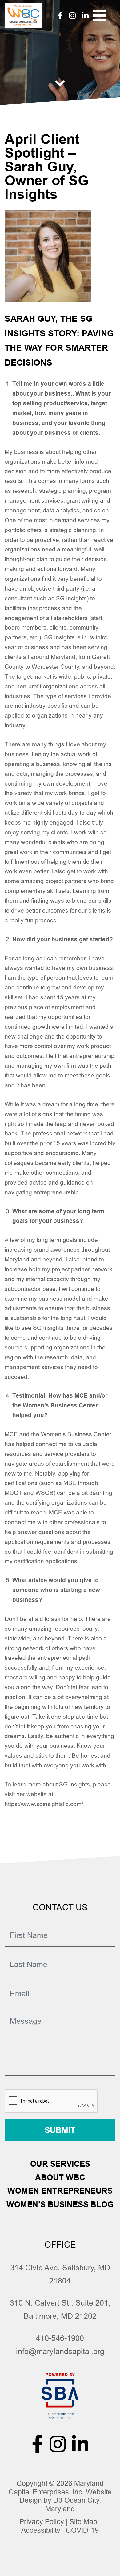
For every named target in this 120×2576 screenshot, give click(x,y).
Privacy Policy (42, 2522)
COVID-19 (82, 2530)
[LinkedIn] (85, 15)
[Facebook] (60, 15)
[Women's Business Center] (23, 15)
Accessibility (41, 2530)
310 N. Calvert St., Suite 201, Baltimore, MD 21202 (60, 2309)
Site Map (83, 2522)
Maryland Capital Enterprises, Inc (56, 2488)
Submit (60, 2130)
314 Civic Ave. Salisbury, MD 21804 (60, 2274)
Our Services (60, 2164)
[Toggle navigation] (99, 16)
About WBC (60, 2177)
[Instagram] (72, 15)
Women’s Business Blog (60, 2204)
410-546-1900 (60, 2338)
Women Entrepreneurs (60, 2191)
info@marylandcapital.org (60, 2351)
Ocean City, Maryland (73, 2505)
